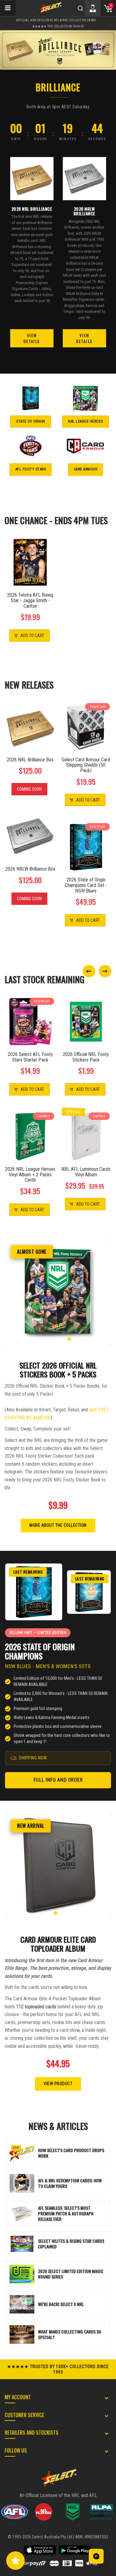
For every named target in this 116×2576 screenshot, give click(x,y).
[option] (58, 50)
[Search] (80, 8)
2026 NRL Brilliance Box (30, 760)
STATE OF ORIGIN (31, 421)
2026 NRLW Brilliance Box (30, 869)
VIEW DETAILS (32, 338)
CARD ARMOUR (86, 469)
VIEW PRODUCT (58, 2084)
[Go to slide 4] (64, 1339)
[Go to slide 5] (69, 1339)
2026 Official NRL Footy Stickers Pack (86, 1057)
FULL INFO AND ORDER (58, 1780)
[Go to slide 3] (58, 1339)
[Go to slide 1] (47, 1339)
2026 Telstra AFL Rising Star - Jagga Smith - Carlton (30, 601)
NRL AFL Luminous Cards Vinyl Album (86, 1172)
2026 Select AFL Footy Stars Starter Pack (30, 1057)
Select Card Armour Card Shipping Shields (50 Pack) (86, 765)
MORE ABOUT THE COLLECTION (58, 1525)
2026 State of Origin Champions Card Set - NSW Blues (86, 885)
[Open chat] (96, 2556)
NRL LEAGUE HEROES (86, 421)
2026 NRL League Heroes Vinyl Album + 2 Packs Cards (30, 1175)
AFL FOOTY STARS (31, 469)
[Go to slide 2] (53, 1339)
